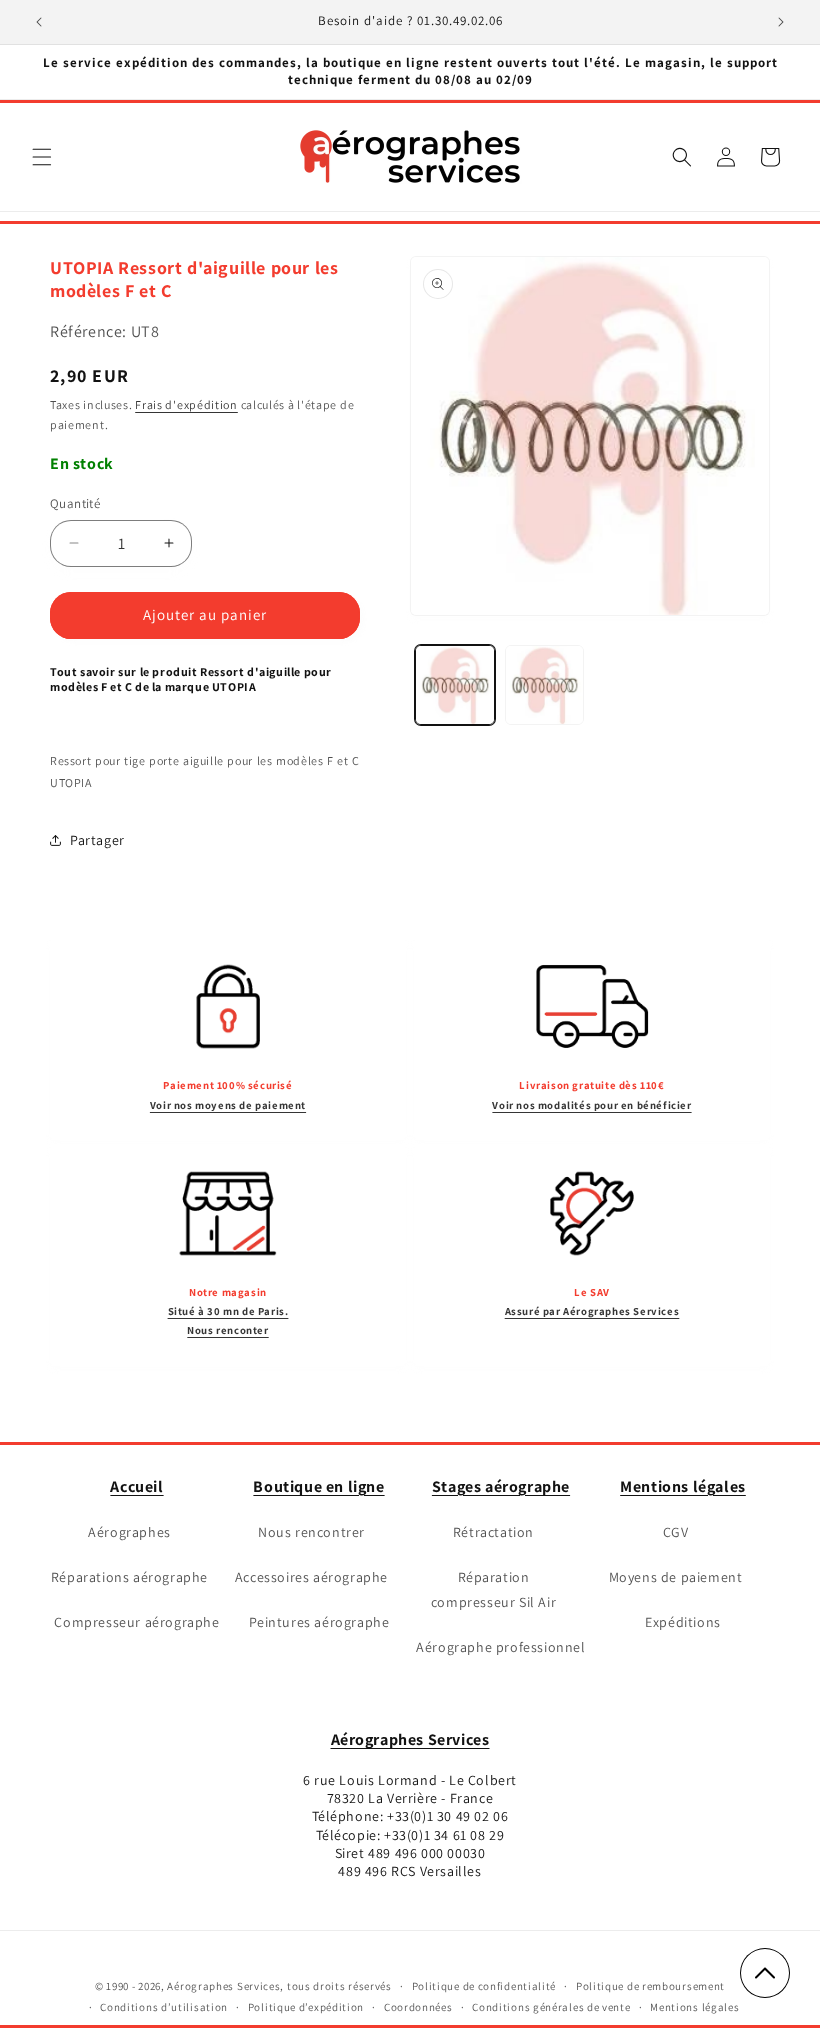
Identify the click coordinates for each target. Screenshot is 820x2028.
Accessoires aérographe (311, 1577)
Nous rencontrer (311, 1532)
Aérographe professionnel (500, 1647)
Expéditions (683, 1622)
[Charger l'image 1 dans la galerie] (455, 685)
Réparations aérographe (129, 1577)
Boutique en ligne (318, 1486)
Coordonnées (418, 2007)
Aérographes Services (410, 1739)
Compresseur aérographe (136, 1622)
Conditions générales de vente (551, 2007)
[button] (42, 157)
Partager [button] (97, 840)
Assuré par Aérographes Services (592, 1311)
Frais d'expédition (186, 404)
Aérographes (129, 1532)
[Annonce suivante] (781, 22)
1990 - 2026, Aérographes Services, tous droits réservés (248, 1986)
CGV (676, 1532)
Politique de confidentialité (484, 1986)
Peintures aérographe (319, 1622)
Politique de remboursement (650, 1986)
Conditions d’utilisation (164, 2007)
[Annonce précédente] (39, 22)
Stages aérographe (501, 1486)
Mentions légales (683, 1486)
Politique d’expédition (306, 2007)
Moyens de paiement (676, 1577)
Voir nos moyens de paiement (228, 1105)
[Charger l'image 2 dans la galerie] (545, 685)
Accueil (136, 1486)
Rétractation (493, 1532)
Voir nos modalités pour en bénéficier (591, 1105)
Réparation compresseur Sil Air (493, 1589)
